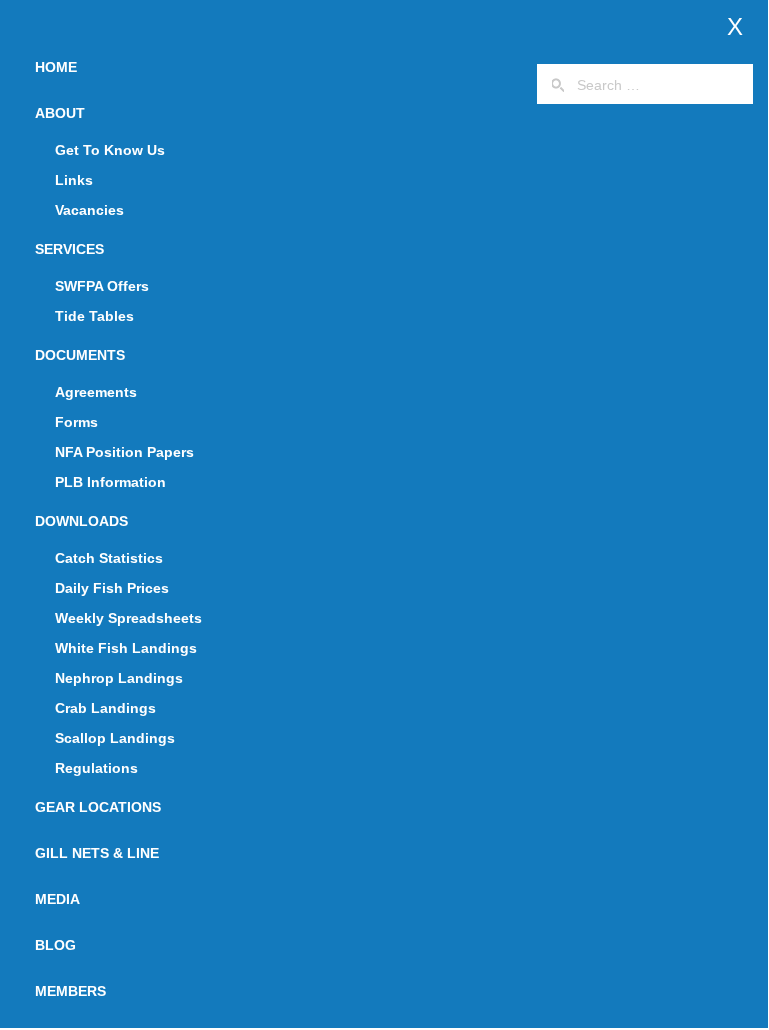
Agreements (96, 392)
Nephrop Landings (119, 678)
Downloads (81, 521)
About (60, 113)
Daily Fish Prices (112, 588)
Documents (80, 355)
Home (56, 67)
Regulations (96, 768)
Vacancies (89, 210)
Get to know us (110, 150)
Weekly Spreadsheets (128, 618)
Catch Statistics (109, 558)
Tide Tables (94, 316)
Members (70, 991)
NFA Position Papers (124, 452)
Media (57, 899)
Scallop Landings (115, 738)
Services (69, 249)
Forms (76, 422)
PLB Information (110, 482)
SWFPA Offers (102, 286)
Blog (55, 945)
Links (74, 180)
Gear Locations (98, 807)
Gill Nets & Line (97, 853)
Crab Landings (105, 708)
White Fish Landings (126, 648)
